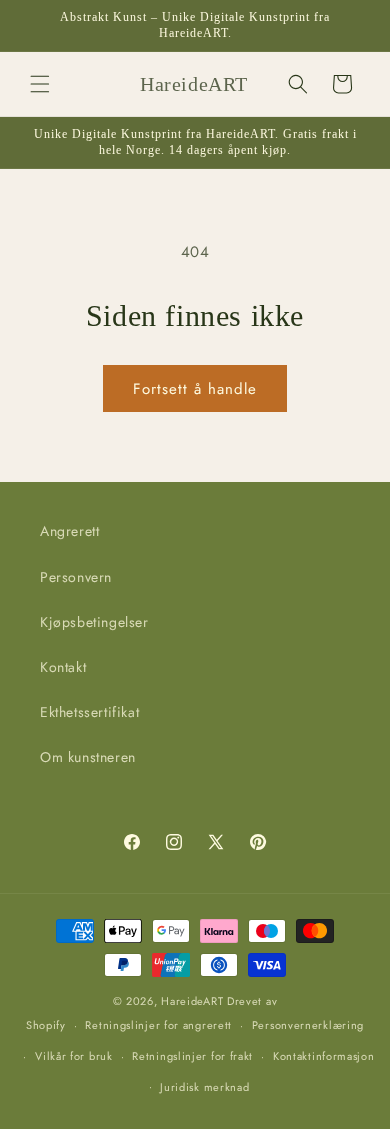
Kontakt (63, 667)
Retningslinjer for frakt (192, 1056)
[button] (40, 84)
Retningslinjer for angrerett (158, 1025)
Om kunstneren (88, 757)
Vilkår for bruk (74, 1056)
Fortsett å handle (195, 389)
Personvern (76, 577)
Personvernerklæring (308, 1025)
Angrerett (69, 531)
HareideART (192, 1001)
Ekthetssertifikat (89, 712)
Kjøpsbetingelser (94, 622)
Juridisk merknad (204, 1087)
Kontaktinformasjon (324, 1056)
